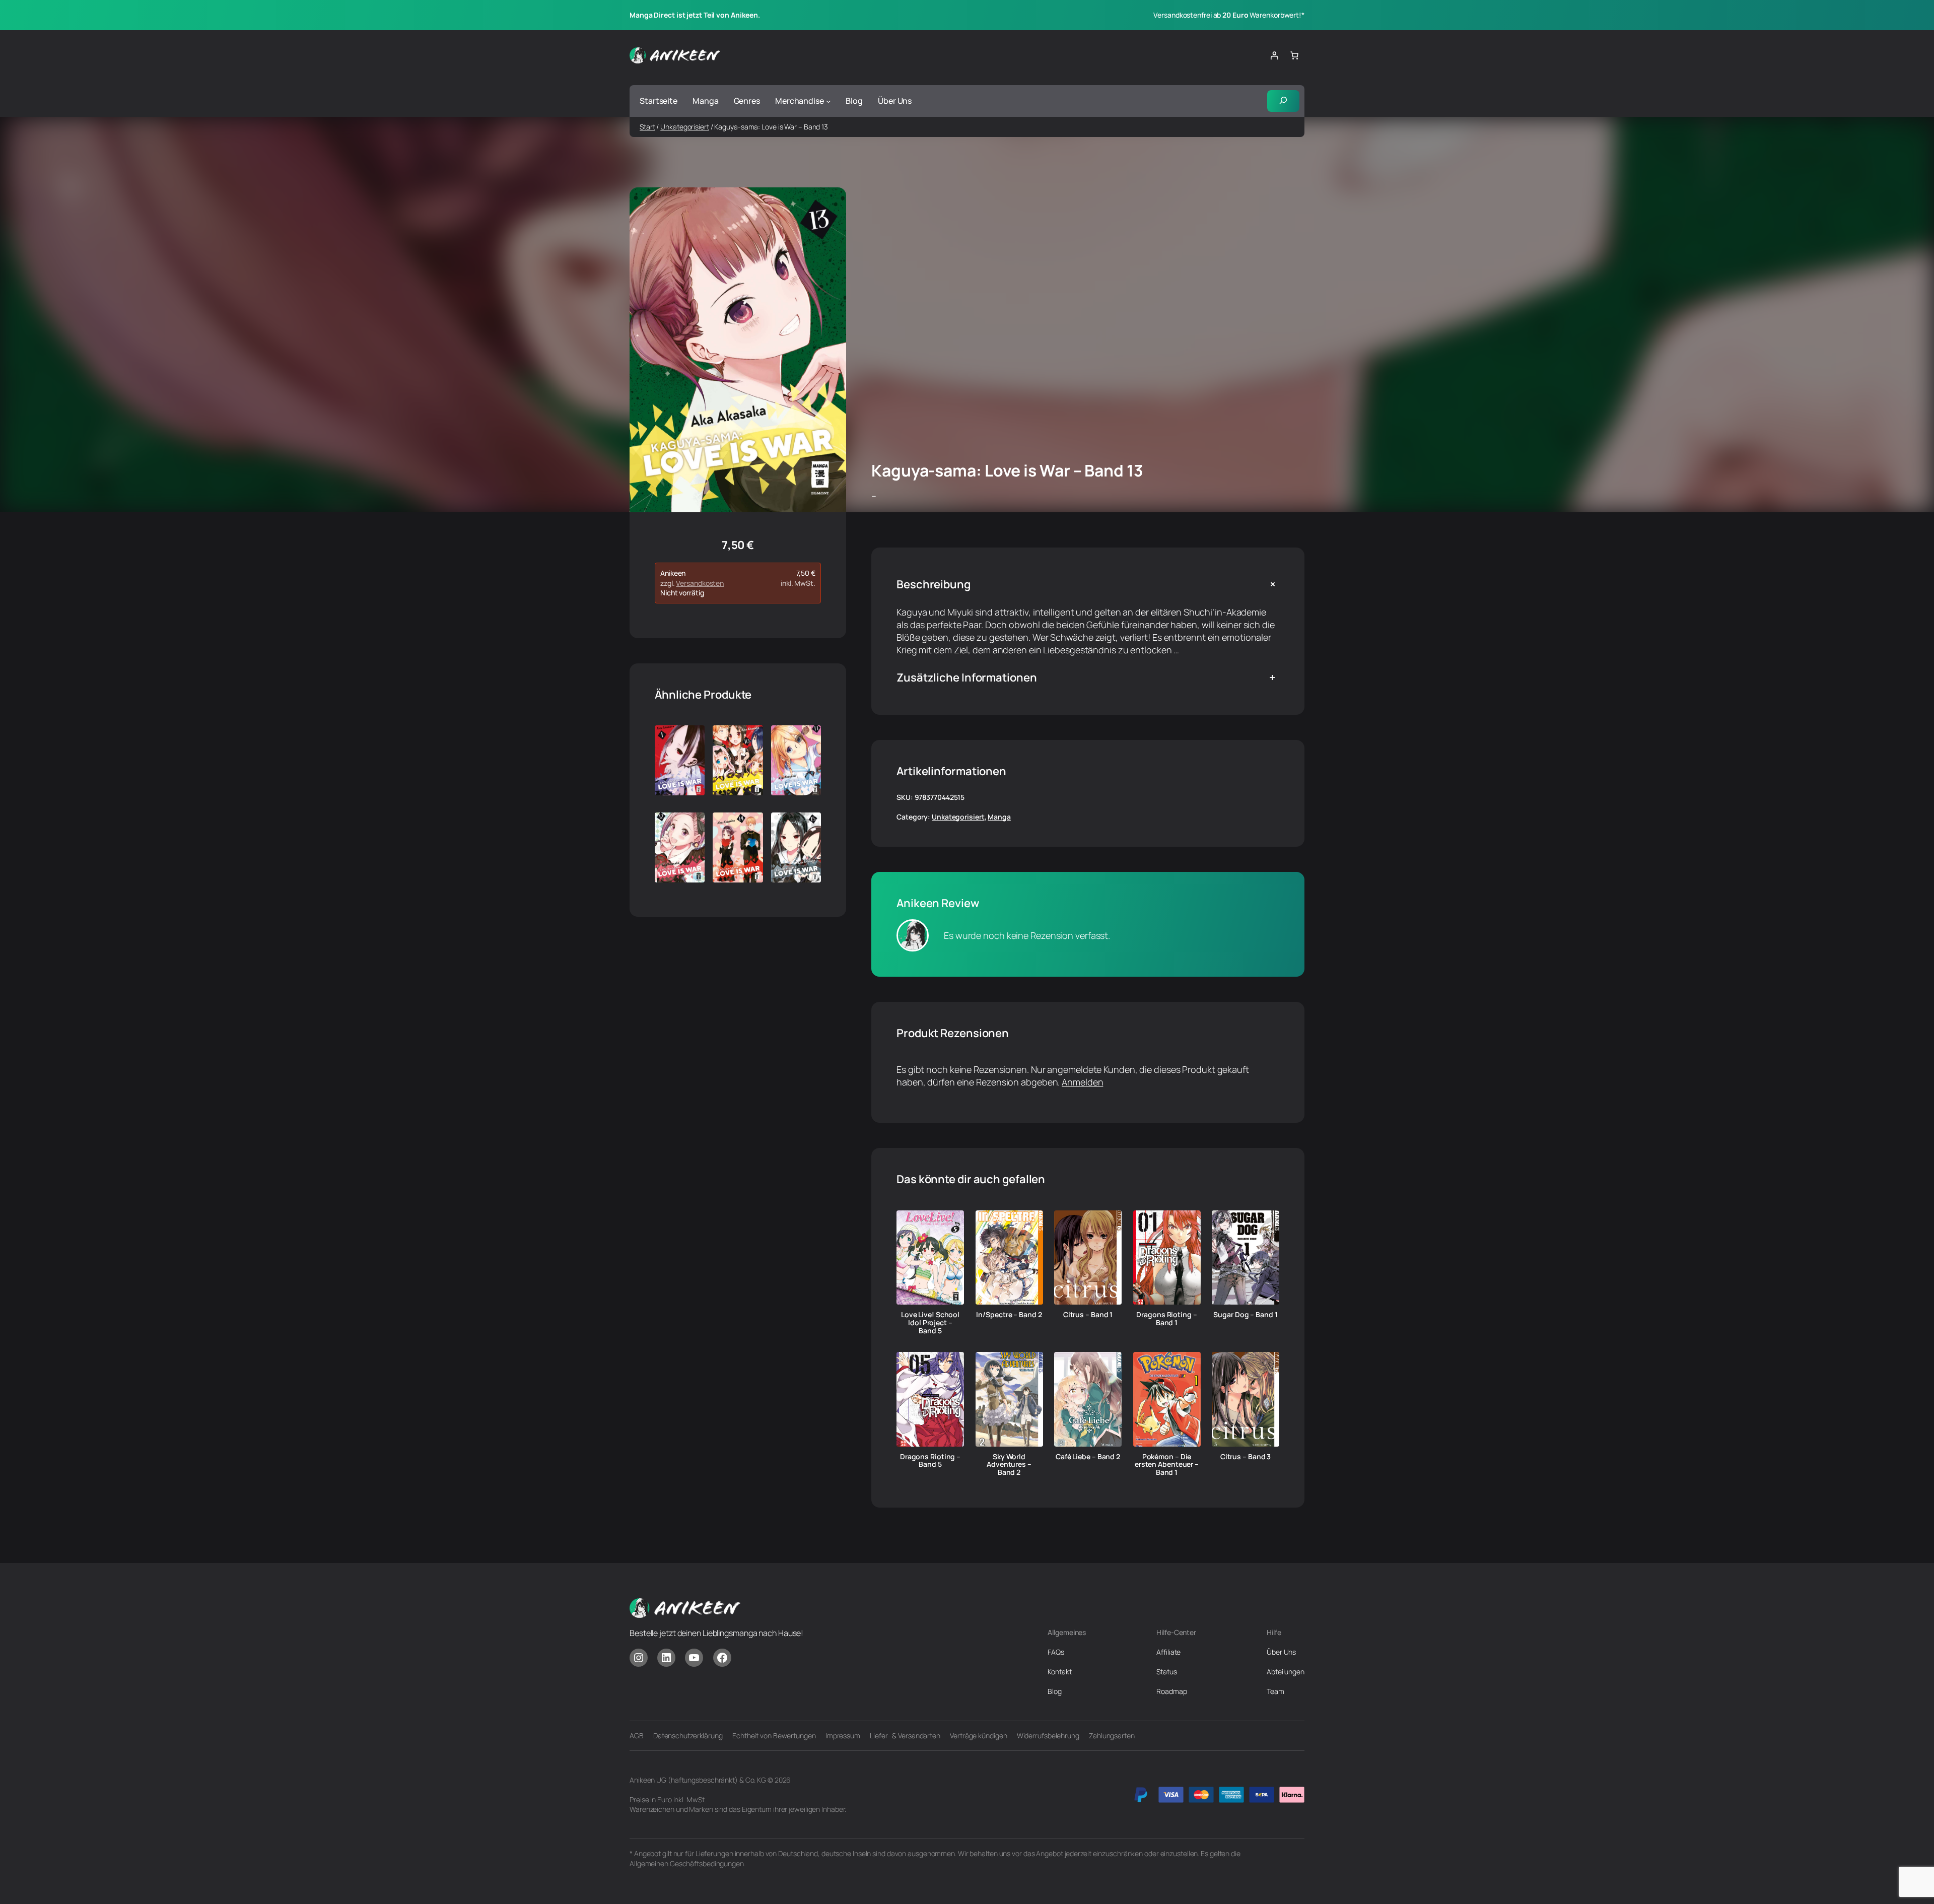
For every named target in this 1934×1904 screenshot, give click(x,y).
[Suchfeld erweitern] (1283, 101)
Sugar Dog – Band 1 (1245, 1315)
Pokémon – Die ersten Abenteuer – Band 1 (1167, 1465)
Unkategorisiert (685, 127)
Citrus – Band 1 (1088, 1315)
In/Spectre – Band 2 (1009, 1315)
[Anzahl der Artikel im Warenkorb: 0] (1294, 55)
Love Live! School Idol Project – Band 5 (930, 1322)
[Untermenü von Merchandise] (828, 101)
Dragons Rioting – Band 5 (930, 1461)
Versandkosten (700, 583)
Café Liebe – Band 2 (1088, 1457)
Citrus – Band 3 (1246, 1457)
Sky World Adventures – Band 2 (1009, 1465)
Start (647, 127)
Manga (999, 817)
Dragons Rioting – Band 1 (1166, 1319)
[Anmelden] (1274, 55)
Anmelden (1082, 1082)
